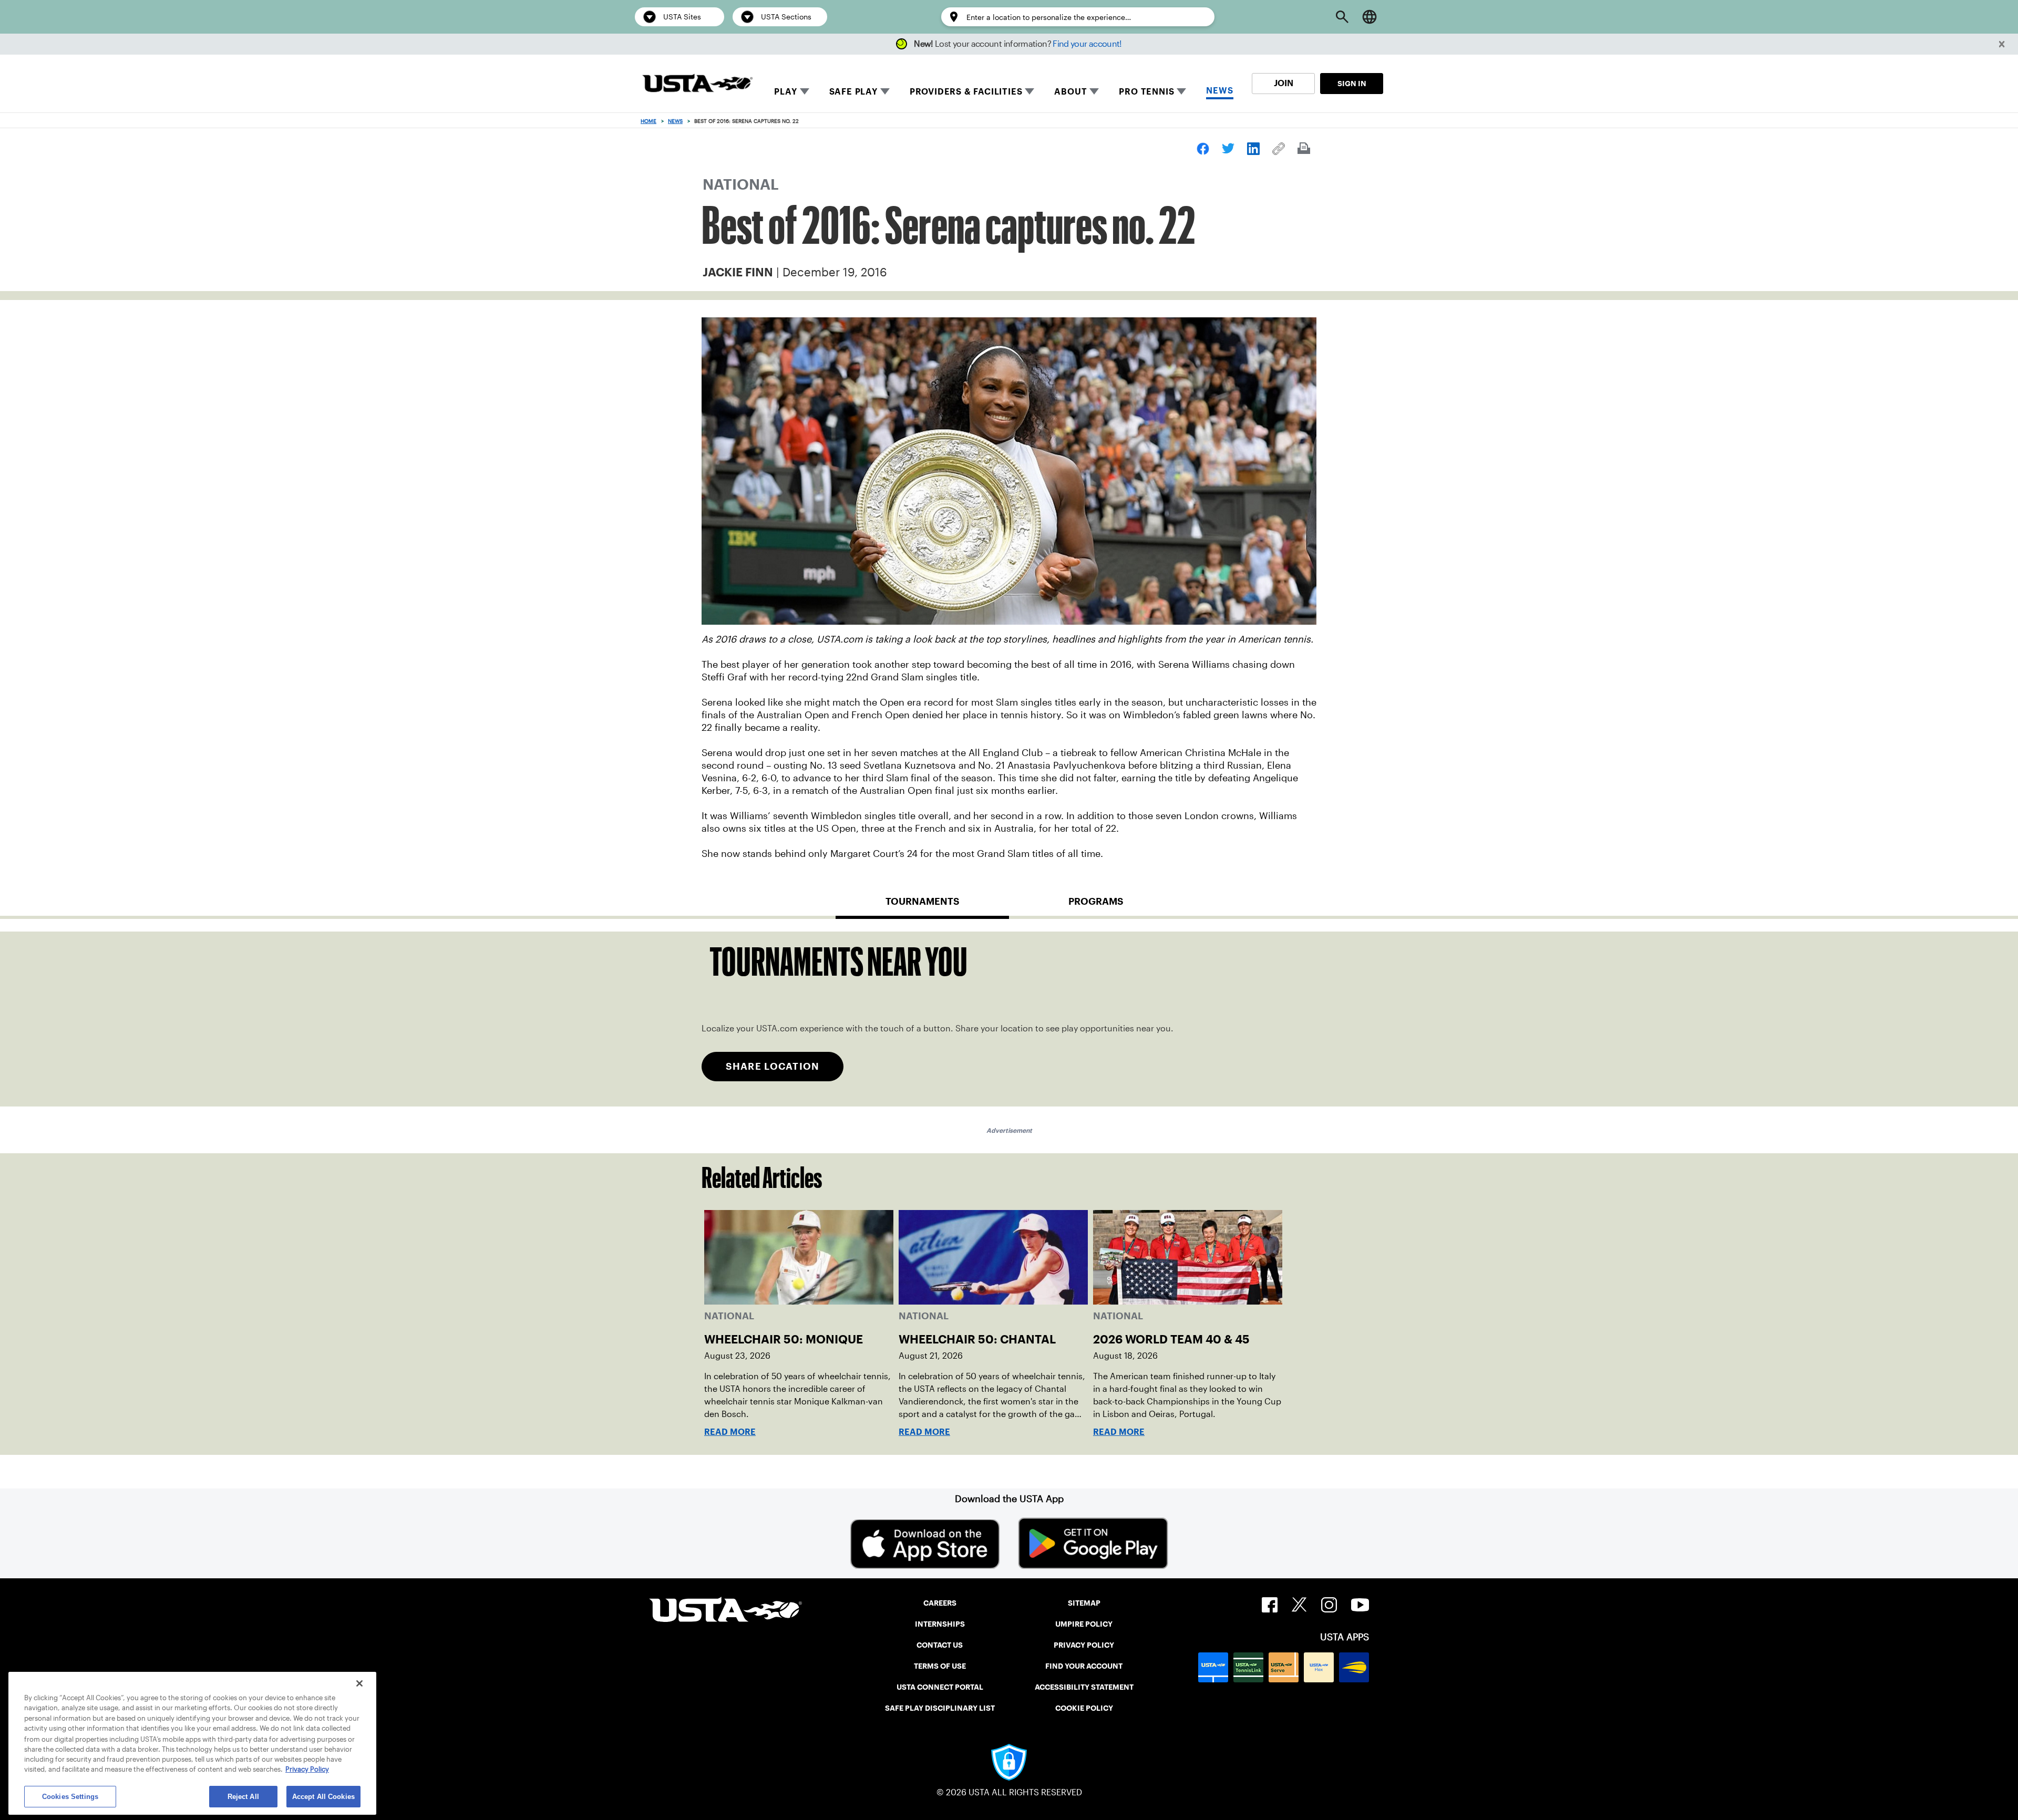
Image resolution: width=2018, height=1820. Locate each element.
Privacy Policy (307, 1770)
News (675, 121)
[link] (1203, 149)
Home (648, 121)
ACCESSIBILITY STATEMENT (1084, 1687)
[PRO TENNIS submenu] (1181, 91)
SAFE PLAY (853, 92)
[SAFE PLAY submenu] (885, 91)
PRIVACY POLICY (1084, 1645)
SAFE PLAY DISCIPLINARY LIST (940, 1708)
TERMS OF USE (940, 1666)
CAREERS (940, 1603)
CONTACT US (940, 1645)
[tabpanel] (1009, 1019)
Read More (730, 1432)
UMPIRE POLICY (1084, 1624)
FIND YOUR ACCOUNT (1084, 1666)
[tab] (922, 906)
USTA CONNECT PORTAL (940, 1687)
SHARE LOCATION (773, 1066)
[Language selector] (1370, 17)
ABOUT (1070, 92)
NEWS (1219, 91)
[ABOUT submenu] (1094, 91)
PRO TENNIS (1146, 92)
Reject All (243, 1796)
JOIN (1284, 83)
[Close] (359, 1683)
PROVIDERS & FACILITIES (966, 92)
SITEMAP (1084, 1603)
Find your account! (1087, 44)
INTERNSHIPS (940, 1624)
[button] (2002, 44)
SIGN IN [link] (1352, 84)
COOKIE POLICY (1084, 1708)
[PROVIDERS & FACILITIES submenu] (1029, 91)
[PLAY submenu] (805, 91)
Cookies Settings (70, 1796)
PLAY (785, 92)
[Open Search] (1342, 17)
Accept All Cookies (323, 1796)
